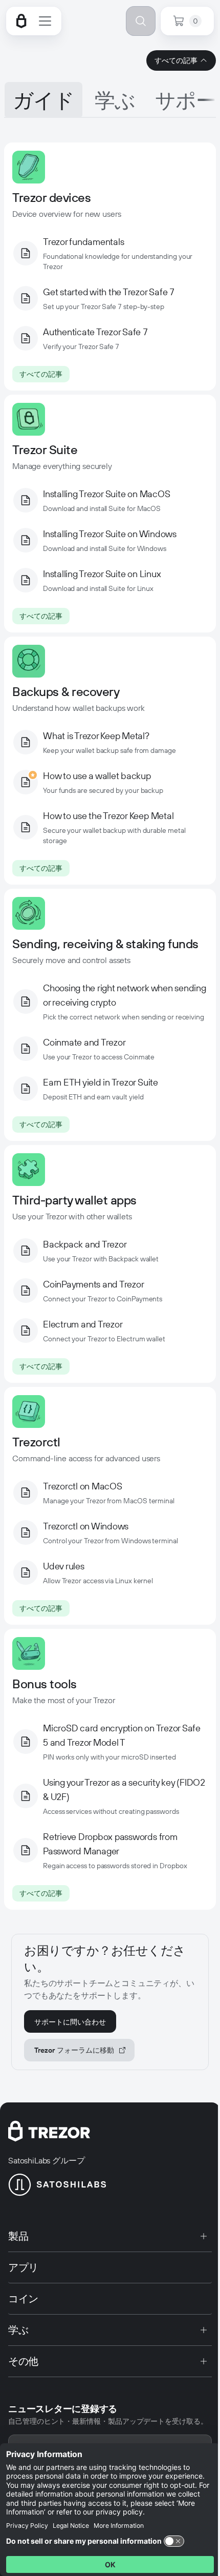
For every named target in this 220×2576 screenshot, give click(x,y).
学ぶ (115, 100)
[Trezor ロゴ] (21, 21)
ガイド (43, 100)
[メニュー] (45, 21)
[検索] (141, 21)
